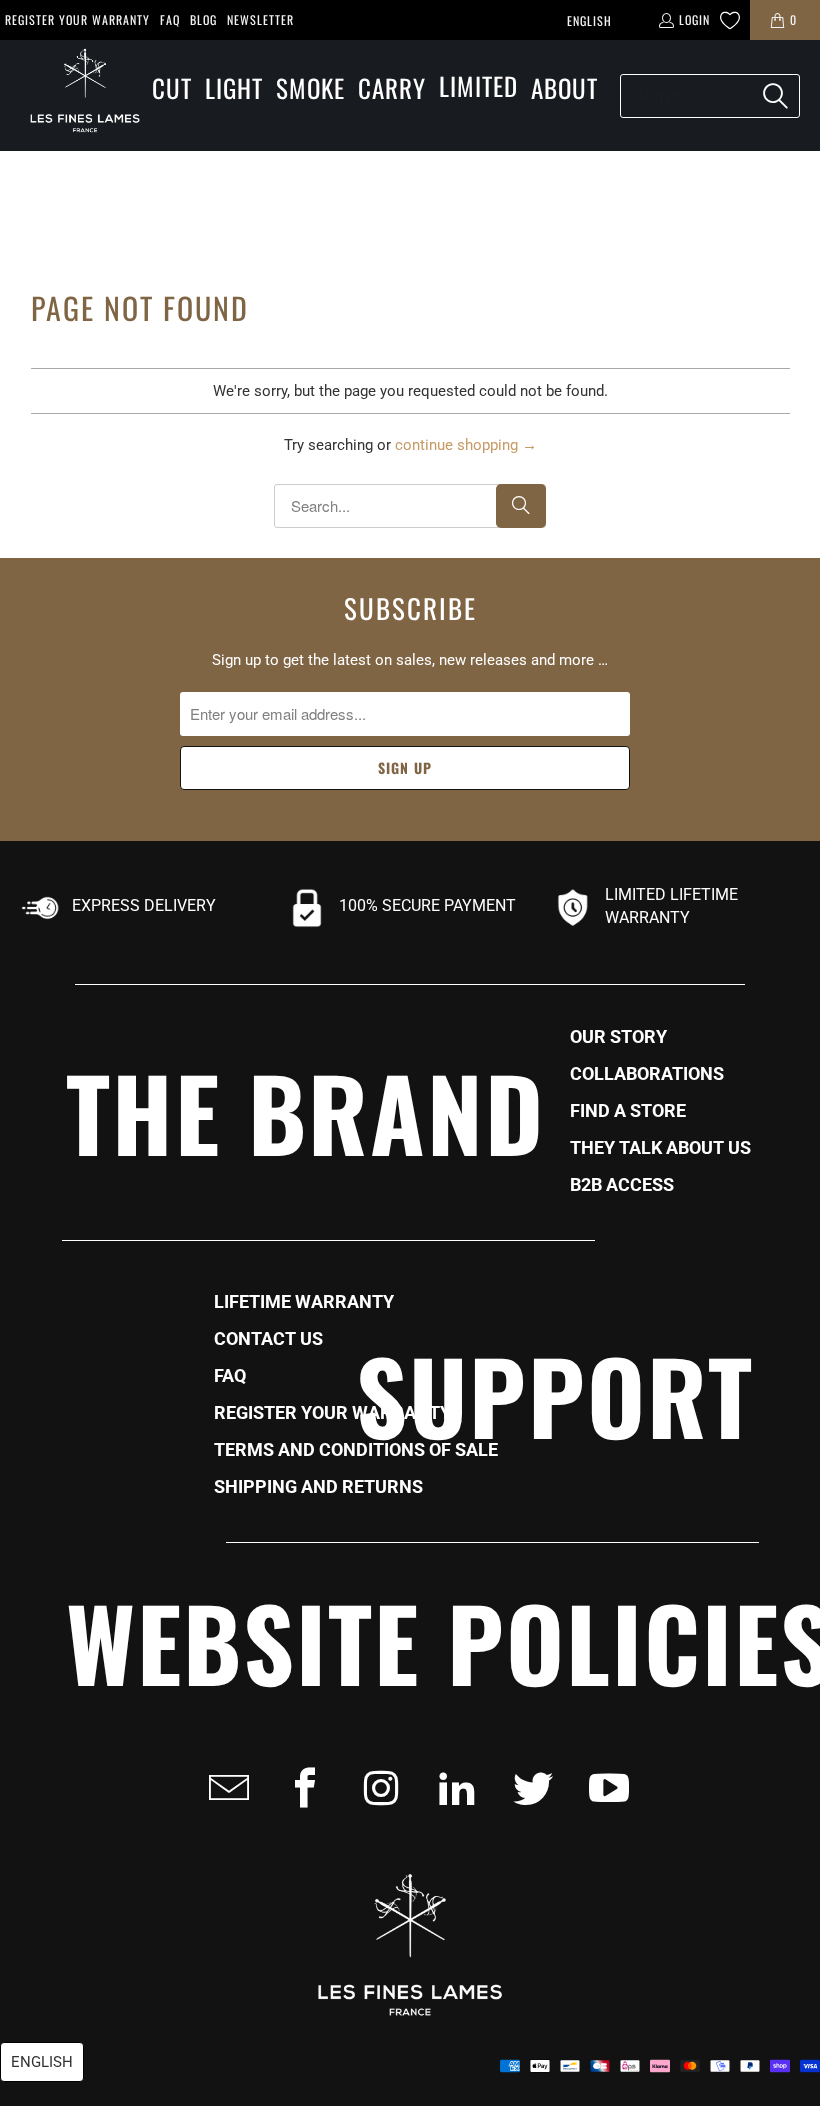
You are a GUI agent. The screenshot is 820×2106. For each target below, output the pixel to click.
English (589, 20)
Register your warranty (77, 19)
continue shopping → (466, 445)
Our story (618, 1037)
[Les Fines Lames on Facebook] (299, 1788)
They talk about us (660, 1148)
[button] (172, 89)
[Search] (775, 96)
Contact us (268, 1339)
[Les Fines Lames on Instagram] (375, 1788)
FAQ (170, 19)
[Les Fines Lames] (75, 95)
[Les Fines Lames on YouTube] (603, 1788)
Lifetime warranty (304, 1302)
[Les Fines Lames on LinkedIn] (451, 1788)
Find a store (628, 1111)
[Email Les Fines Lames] (223, 1788)
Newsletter (260, 19)
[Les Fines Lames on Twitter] (527, 1788)
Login (694, 19)
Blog (203, 19)
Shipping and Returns (318, 1487)
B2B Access (622, 1185)
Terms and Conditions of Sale (356, 1450)
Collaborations (647, 1074)
